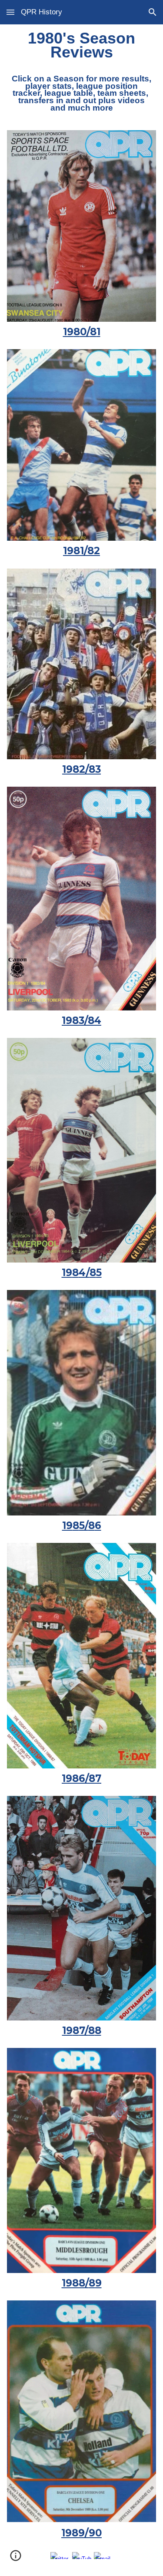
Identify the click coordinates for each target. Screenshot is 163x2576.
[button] (10, 12)
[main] (82, 76)
